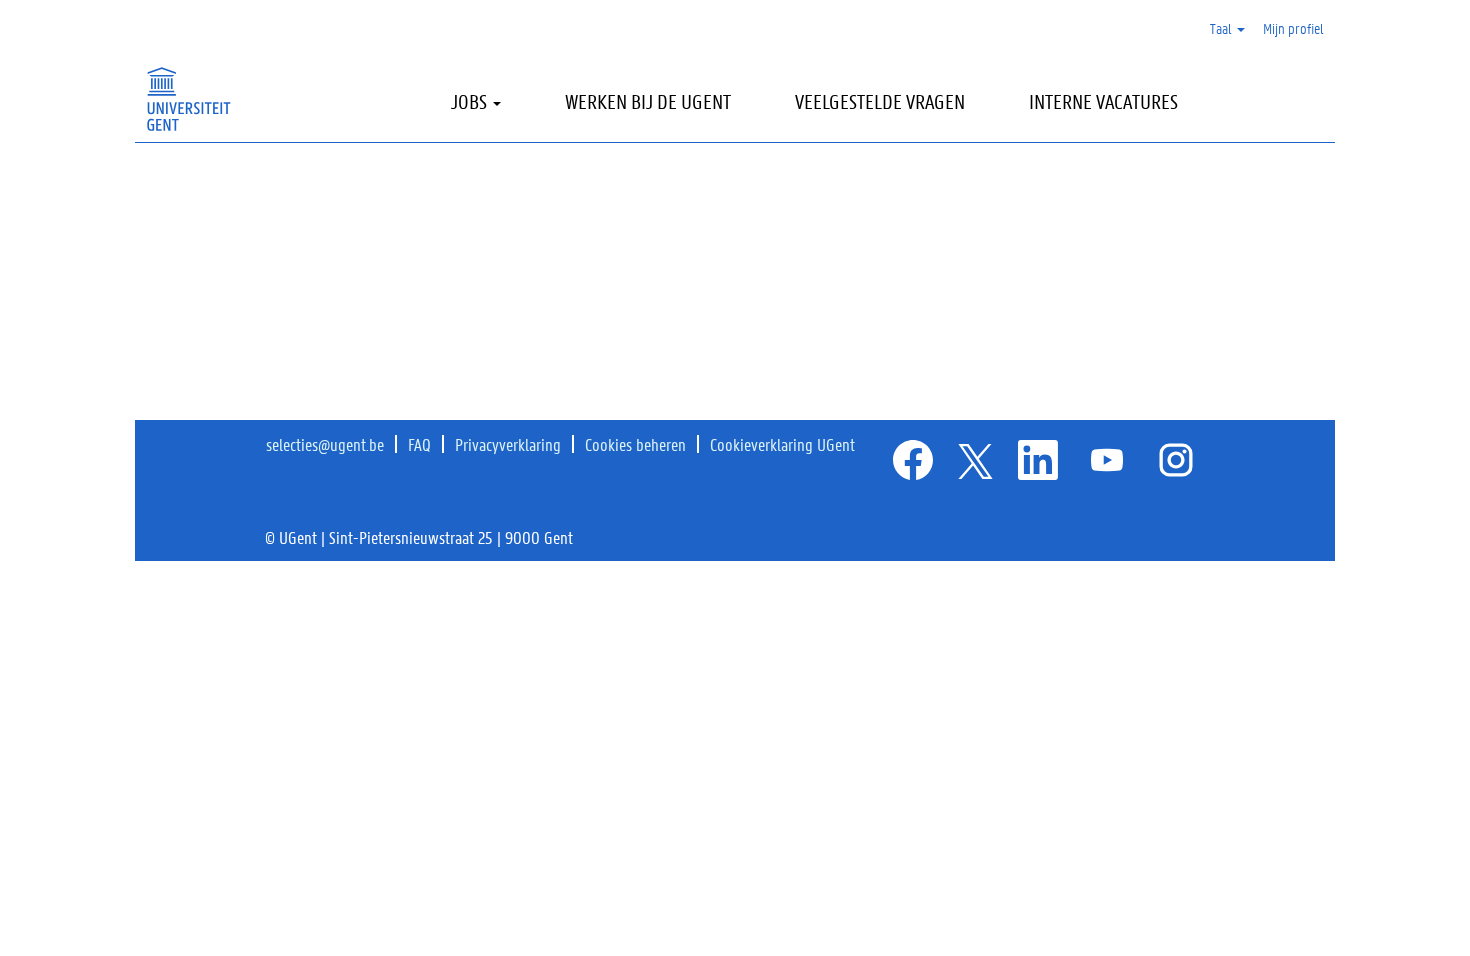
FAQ (419, 444)
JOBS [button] (471, 101)
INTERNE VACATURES (1103, 101)
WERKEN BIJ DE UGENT (648, 101)
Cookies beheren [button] (635, 444)
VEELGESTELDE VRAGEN (880, 101)
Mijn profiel (1293, 28)
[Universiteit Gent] (188, 99)
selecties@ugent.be (325, 444)
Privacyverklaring (508, 444)
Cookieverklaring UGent (782, 444)
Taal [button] (1222, 28)
